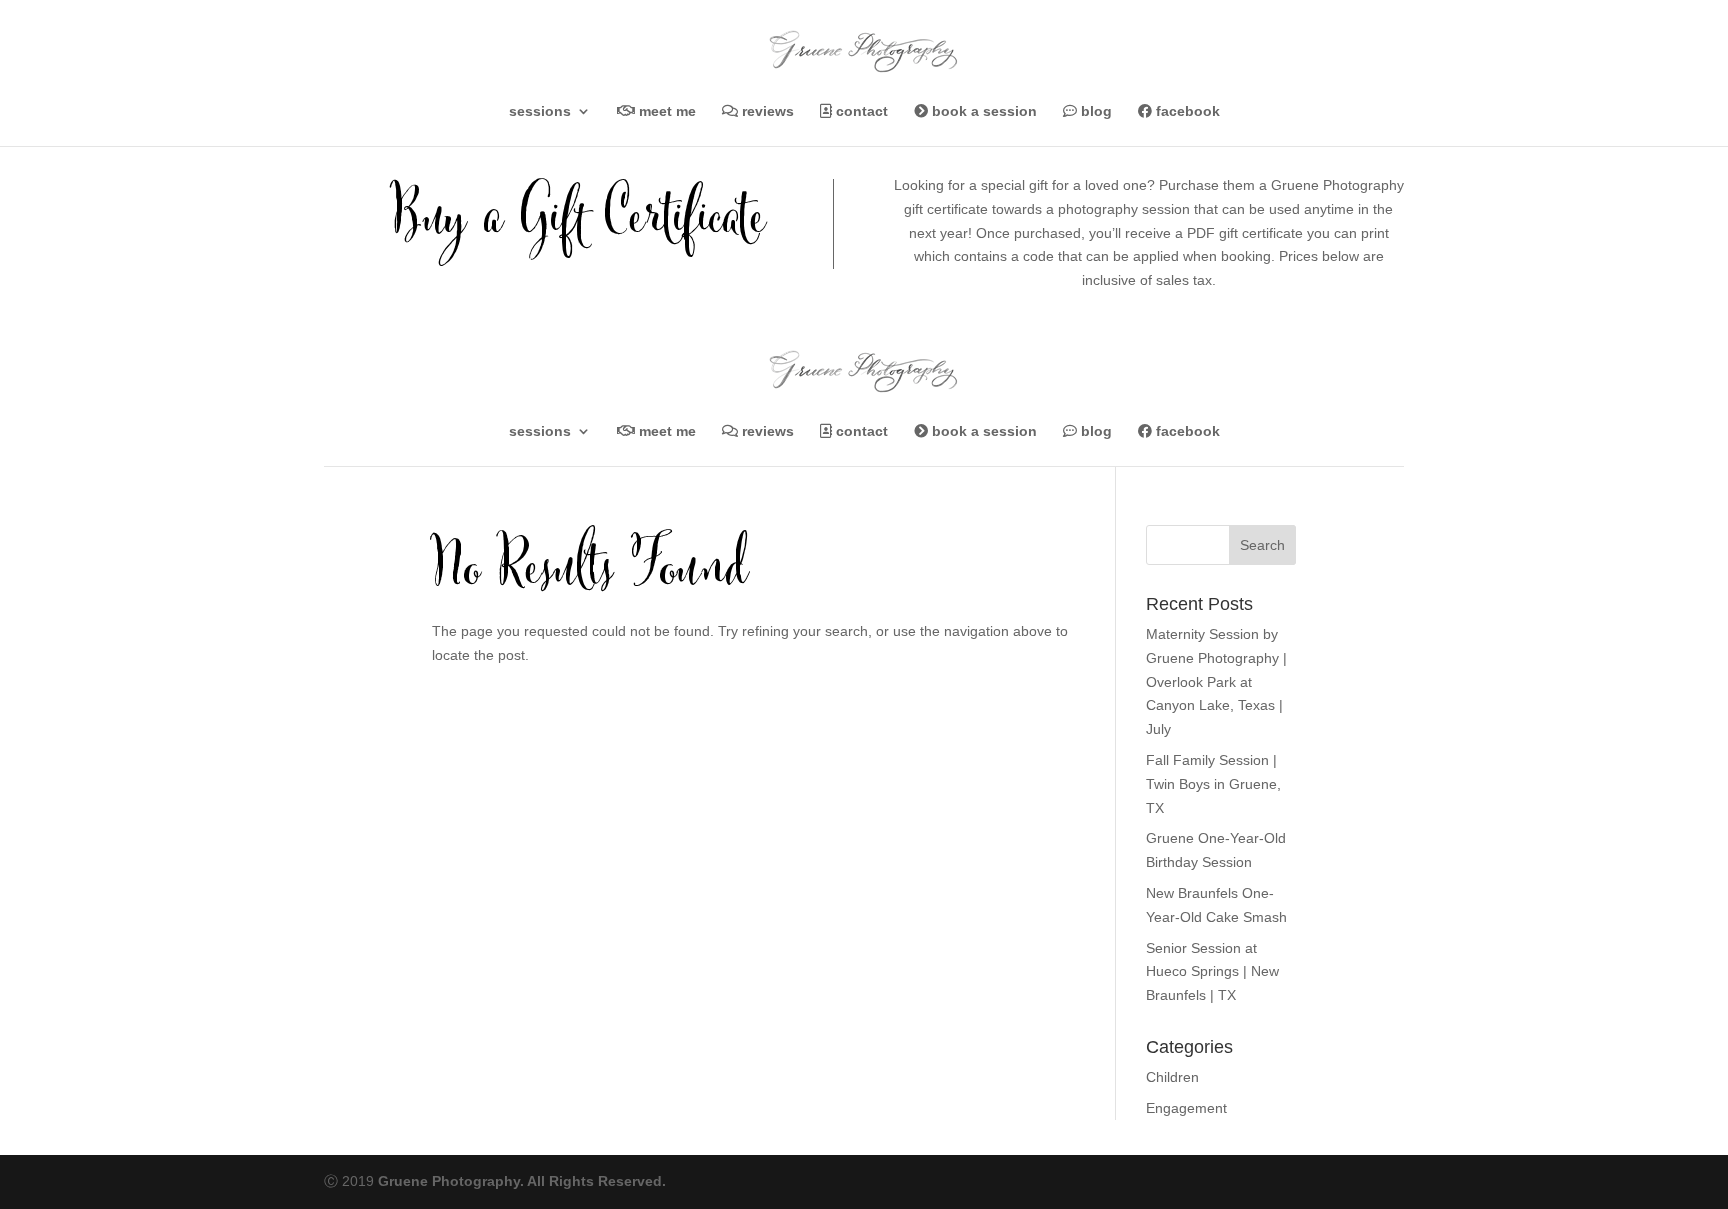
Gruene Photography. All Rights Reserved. (522, 1181)
